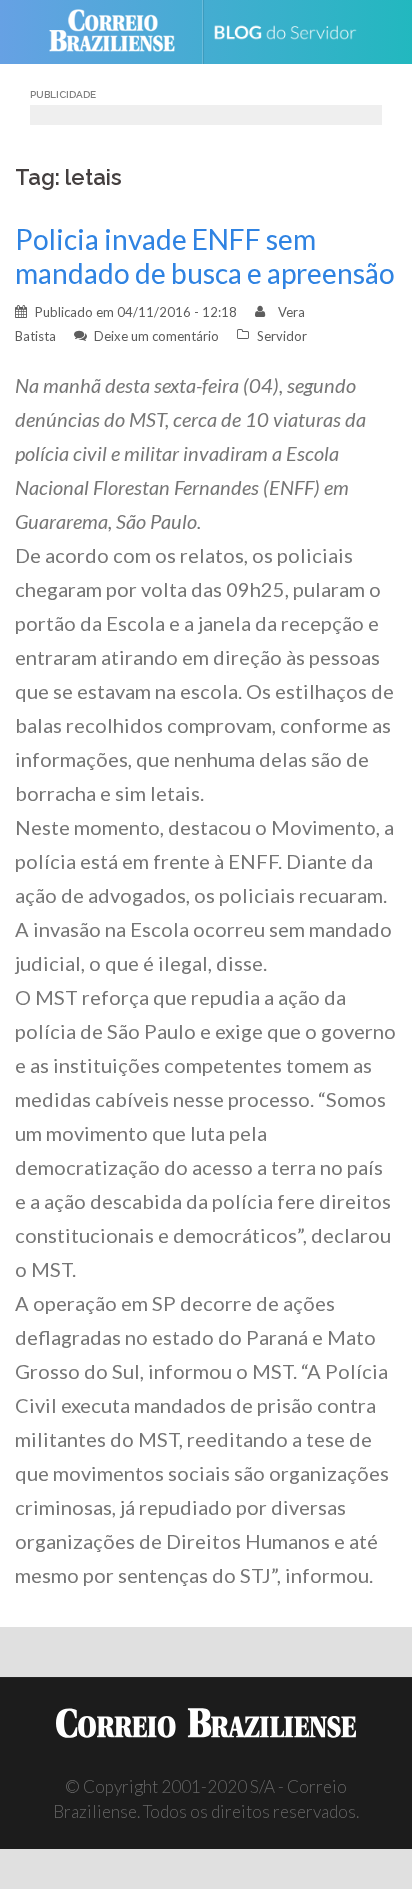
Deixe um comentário (156, 336)
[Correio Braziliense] (120, 32)
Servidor (282, 336)
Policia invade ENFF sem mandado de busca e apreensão (205, 256)
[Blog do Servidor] (292, 32)
